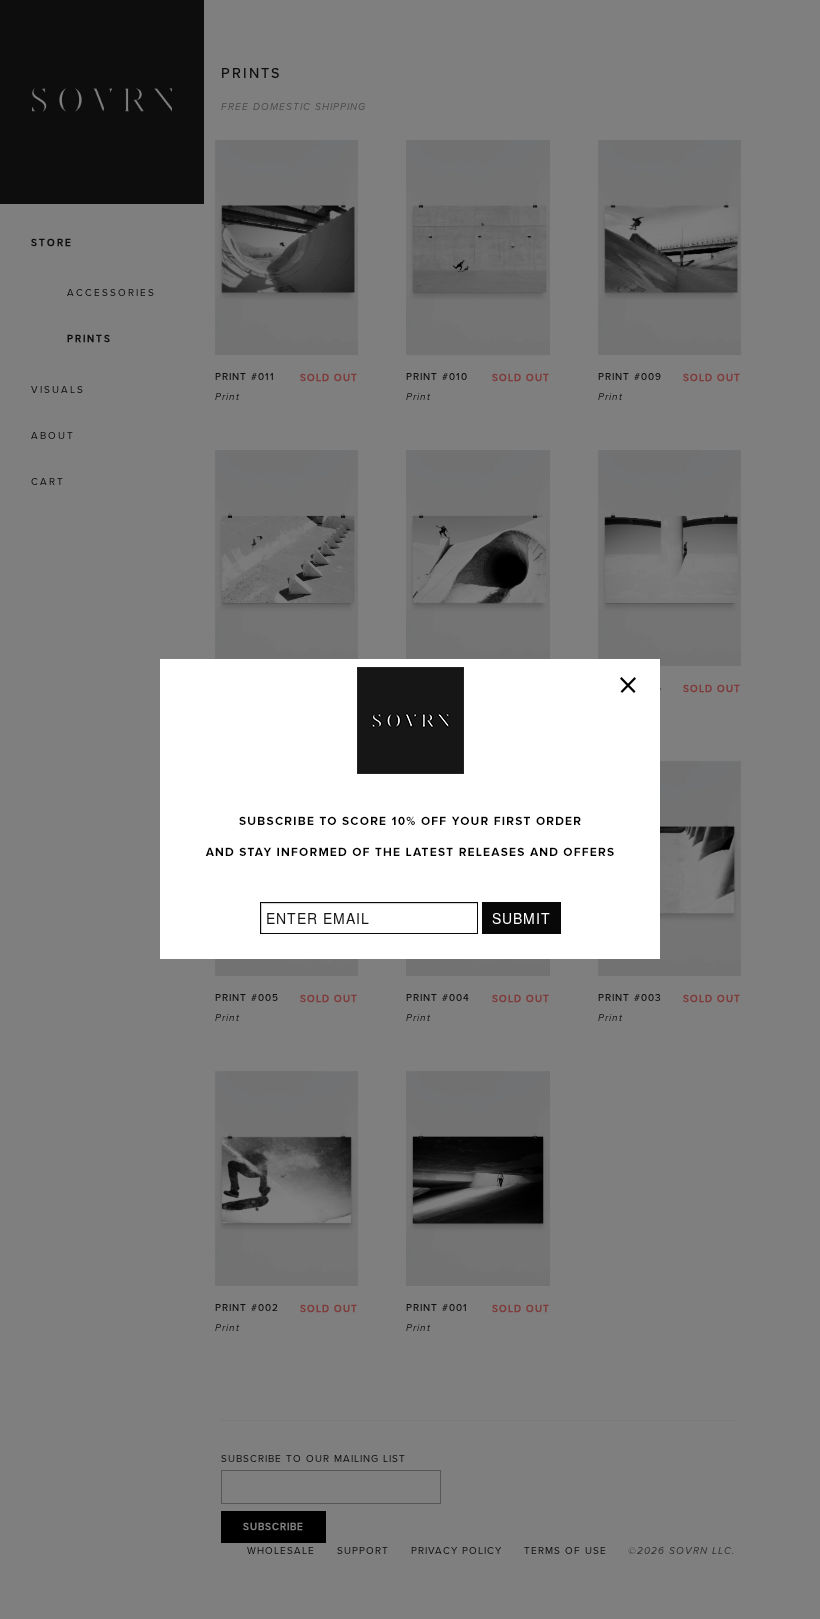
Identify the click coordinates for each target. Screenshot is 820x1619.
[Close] (632, 689)
